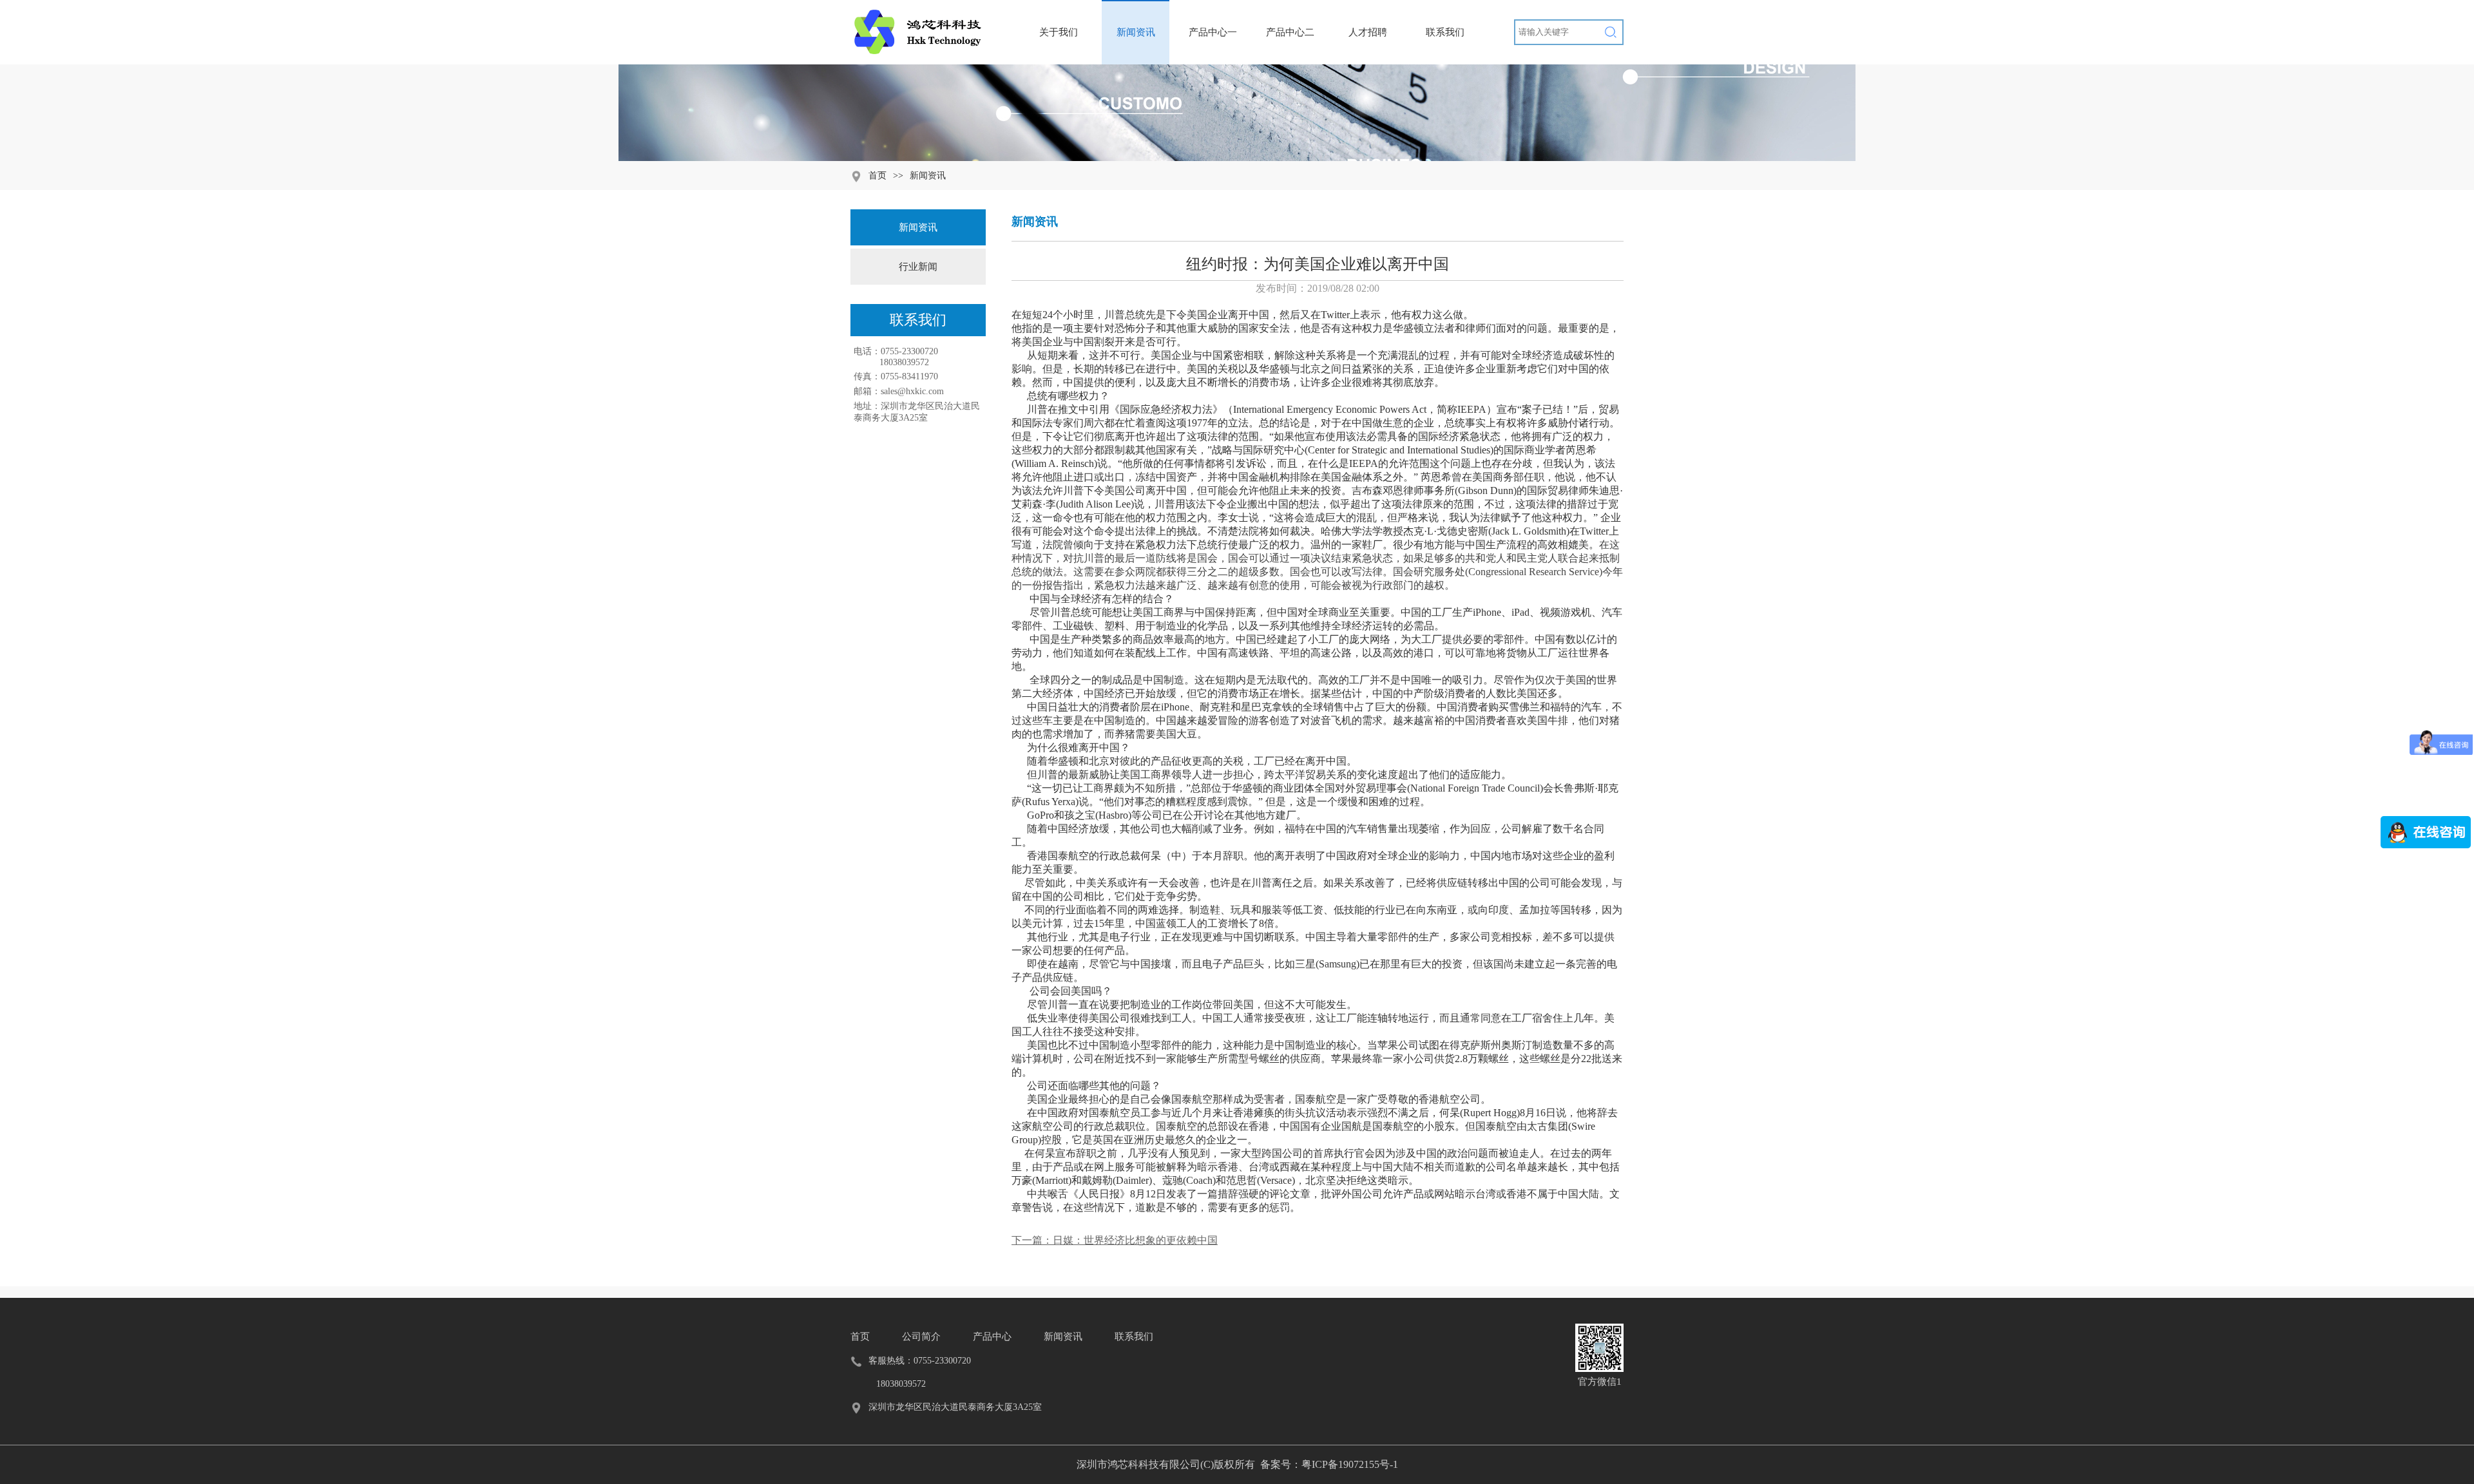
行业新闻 (918, 267)
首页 (877, 176)
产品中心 (992, 1337)
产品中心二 (1290, 32)
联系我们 (1445, 32)
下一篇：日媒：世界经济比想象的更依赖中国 (1115, 1240)
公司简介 (921, 1337)
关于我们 (1059, 32)
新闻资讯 (1136, 32)
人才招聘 (1368, 32)
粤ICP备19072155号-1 (1350, 1464)
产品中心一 (1213, 32)
